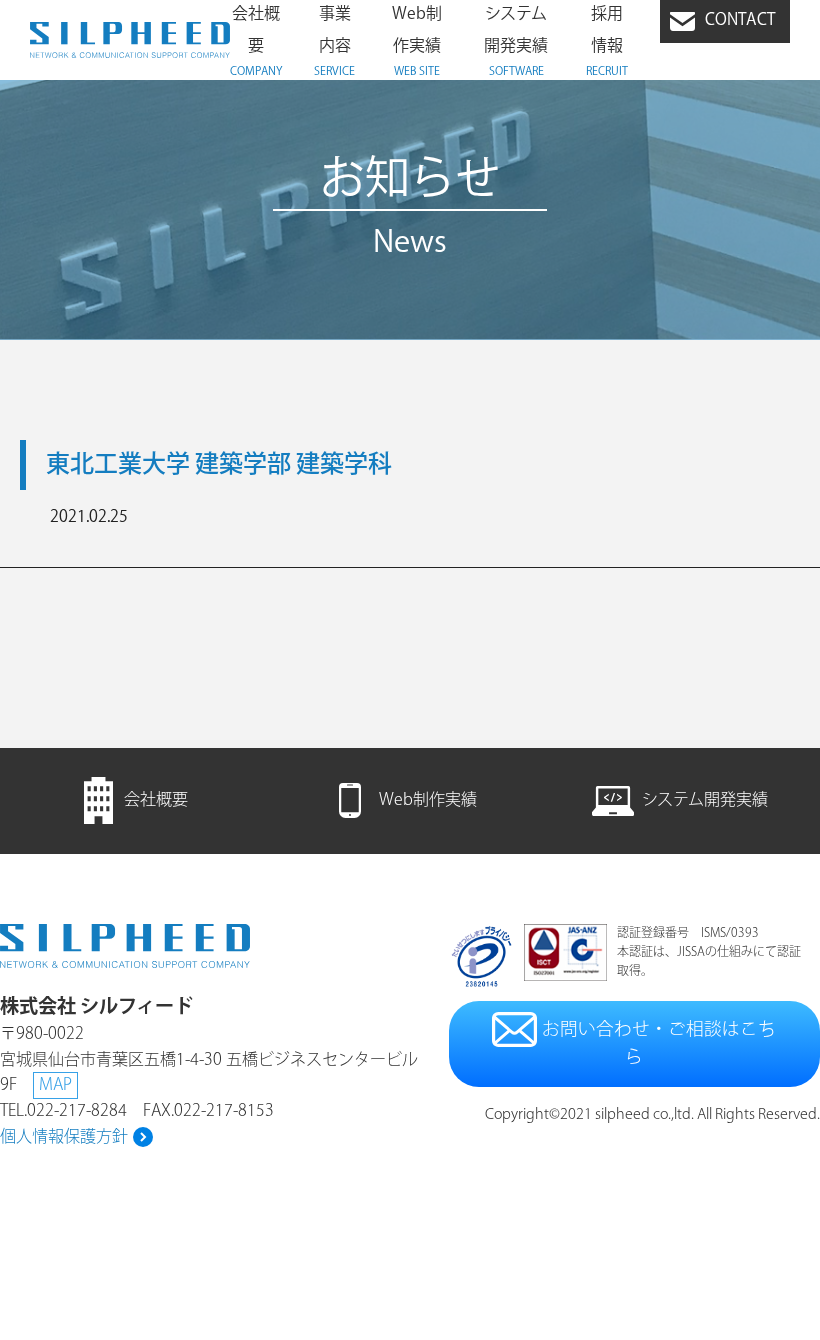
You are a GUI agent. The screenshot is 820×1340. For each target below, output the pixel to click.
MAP (55, 1085)
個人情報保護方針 (64, 1137)
